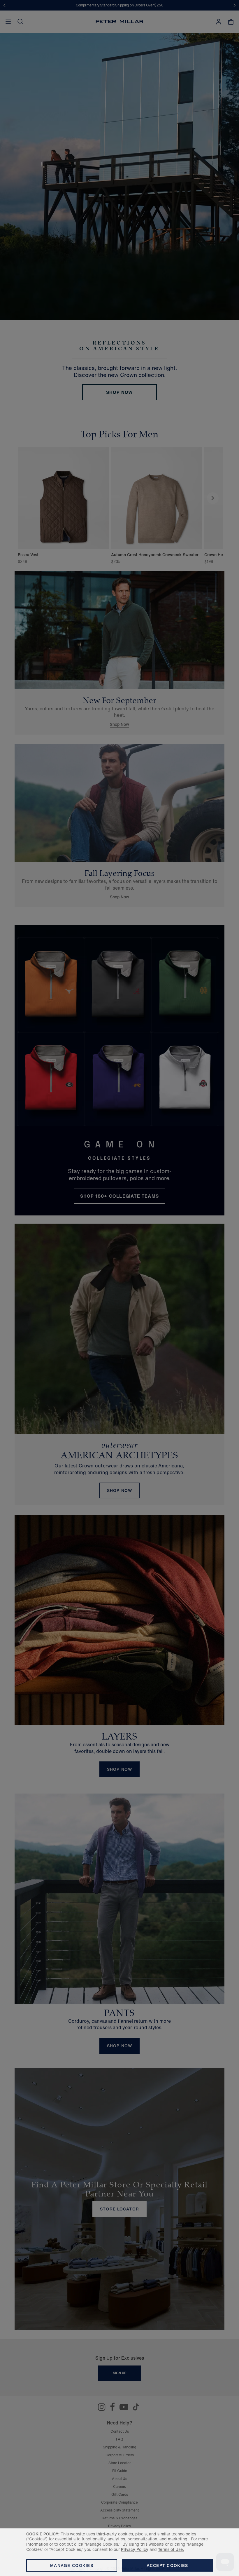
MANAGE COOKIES (72, 2565)
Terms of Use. (171, 2549)
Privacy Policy (135, 2549)
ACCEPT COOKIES (167, 2565)
